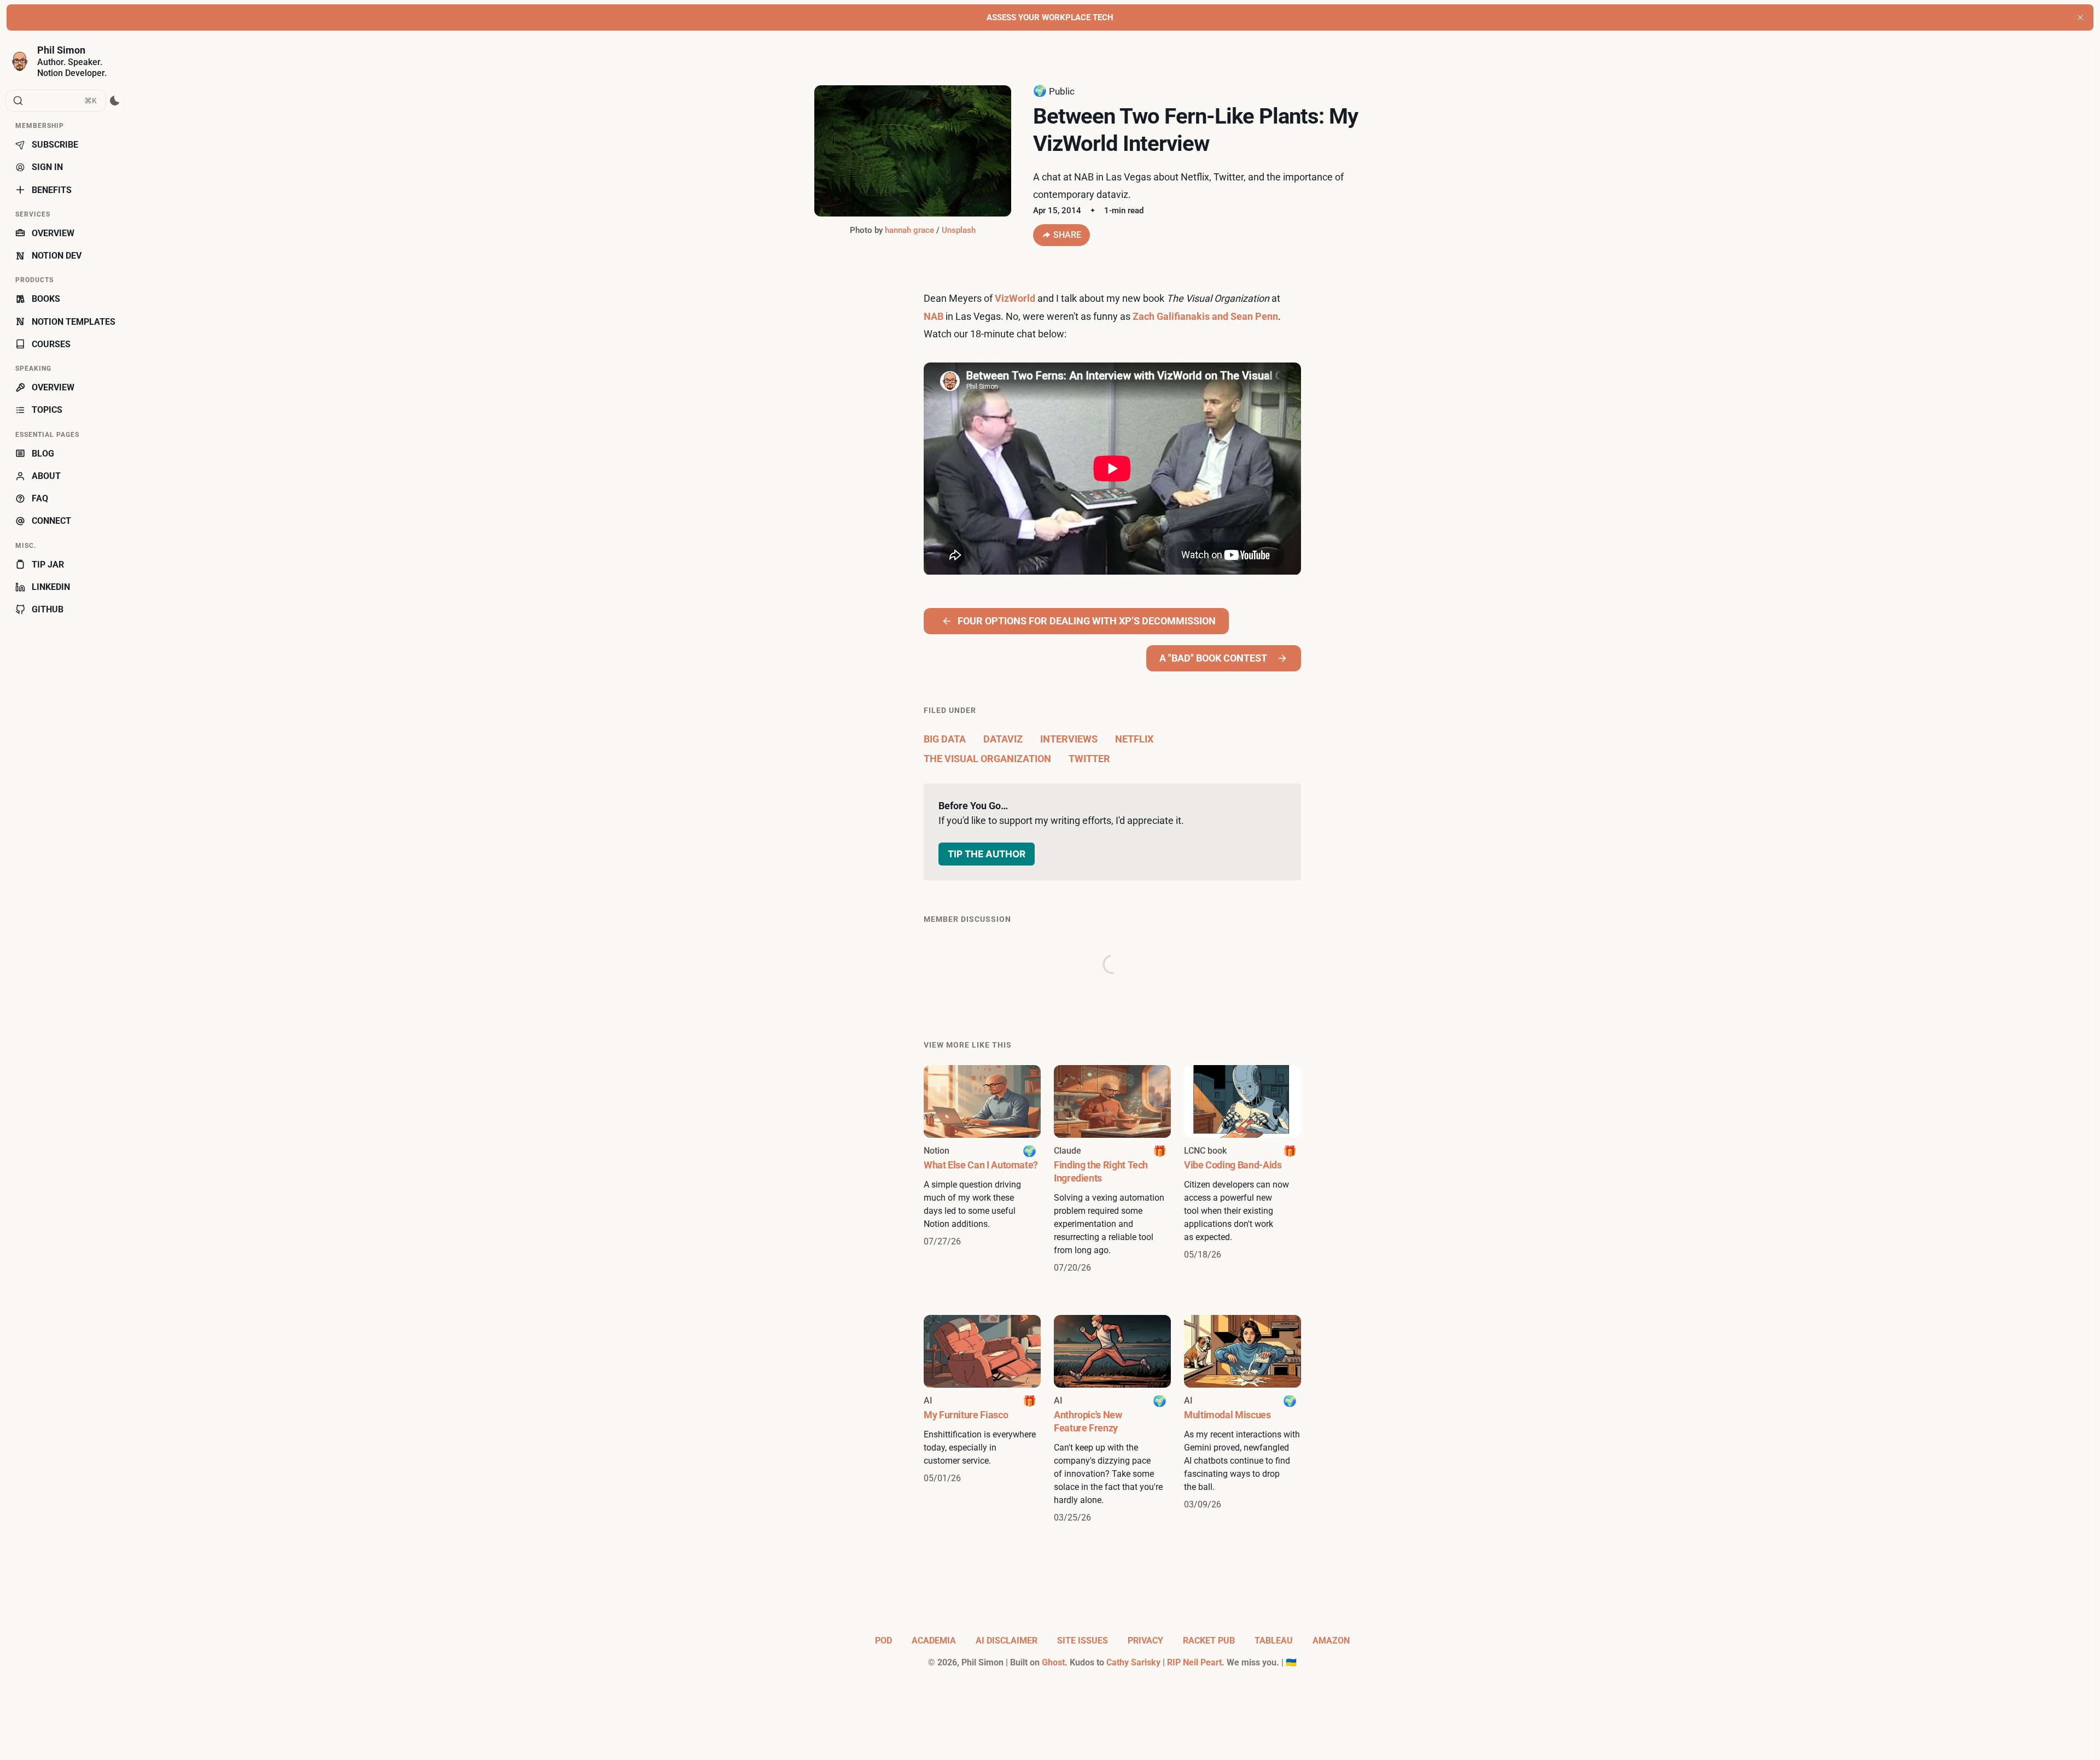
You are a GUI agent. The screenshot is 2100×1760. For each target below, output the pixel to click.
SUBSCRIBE (55, 145)
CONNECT (51, 521)
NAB (934, 316)
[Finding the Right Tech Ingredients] (1112, 1170)
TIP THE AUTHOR (987, 854)
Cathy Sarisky (1133, 1662)
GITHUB (48, 609)
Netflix (1134, 739)
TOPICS (47, 410)
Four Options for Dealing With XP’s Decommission (1087, 621)
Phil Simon (61, 50)
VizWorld (1015, 298)
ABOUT (46, 476)
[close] (2080, 17)
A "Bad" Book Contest (1213, 658)
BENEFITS (52, 190)
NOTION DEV (57, 256)
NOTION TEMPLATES (74, 322)
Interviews (1069, 739)
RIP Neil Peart (1194, 1662)
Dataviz (1003, 739)
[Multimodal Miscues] (1242, 1420)
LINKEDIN (51, 587)
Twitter (1089, 759)
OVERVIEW (53, 233)
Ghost (1053, 1662)
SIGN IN (47, 167)
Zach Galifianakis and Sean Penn (1205, 316)
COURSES (51, 344)
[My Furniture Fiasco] (982, 1420)
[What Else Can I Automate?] (982, 1170)
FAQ (40, 498)
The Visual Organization (987, 759)
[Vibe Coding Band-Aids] (1242, 1170)
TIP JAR (48, 565)
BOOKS (46, 299)
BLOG (43, 454)
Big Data (945, 739)
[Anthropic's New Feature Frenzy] (1112, 1420)
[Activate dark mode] (115, 101)
